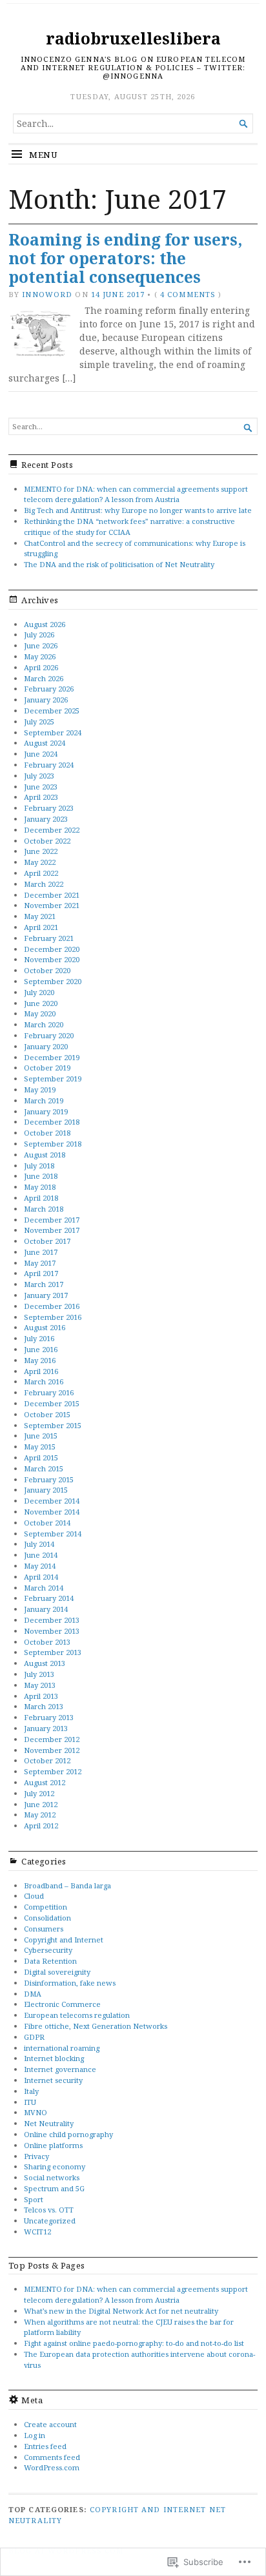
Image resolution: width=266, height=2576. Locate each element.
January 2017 (46, 1295)
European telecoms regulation (77, 2015)
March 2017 (44, 1284)
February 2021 (49, 938)
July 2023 (39, 776)
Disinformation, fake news (70, 1983)
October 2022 (47, 841)
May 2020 (40, 1013)
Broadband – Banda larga (67, 1885)
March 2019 (44, 1100)
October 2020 (47, 970)
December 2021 (52, 895)
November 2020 (52, 959)
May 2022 (40, 862)
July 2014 (39, 1544)
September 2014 (53, 1534)
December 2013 (52, 1620)
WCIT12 (37, 2232)
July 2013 (39, 1674)
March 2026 (44, 678)
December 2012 (52, 1739)
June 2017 (41, 1252)
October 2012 (47, 1760)
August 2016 (45, 1327)
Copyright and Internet (64, 1940)
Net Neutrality (49, 2123)
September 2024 (53, 732)
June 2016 (41, 1349)
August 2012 (45, 1782)
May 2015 (40, 1447)
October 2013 (47, 1642)
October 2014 (47, 1523)
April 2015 (41, 1457)
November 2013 (52, 1631)
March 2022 (44, 884)
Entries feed (45, 2446)
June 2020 (41, 1003)
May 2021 (40, 916)
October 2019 (47, 1068)
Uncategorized (50, 2221)
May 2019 (40, 1089)
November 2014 (52, 1512)
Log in (35, 2435)
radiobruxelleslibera (133, 38)
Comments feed (52, 2457)
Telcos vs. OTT (49, 2210)
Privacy (36, 2156)
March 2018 (44, 1209)
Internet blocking (54, 2058)
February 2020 (49, 1035)
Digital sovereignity (57, 1972)
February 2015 (49, 1479)
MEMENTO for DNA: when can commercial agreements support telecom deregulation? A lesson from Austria (136, 494)
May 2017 (40, 1263)
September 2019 (53, 1079)
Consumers (44, 1929)
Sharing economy (55, 2166)
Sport (34, 2199)
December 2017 (52, 1220)
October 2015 (47, 1414)
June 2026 (41, 645)
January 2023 (46, 819)
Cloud (34, 1896)
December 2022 (52, 830)
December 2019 (52, 1057)
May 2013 (40, 1685)
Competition (46, 1907)
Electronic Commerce (62, 2004)
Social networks (52, 2177)
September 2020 (53, 981)
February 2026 (49, 689)
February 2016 (49, 1392)
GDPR (34, 2037)
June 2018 (41, 1176)
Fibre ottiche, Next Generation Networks (96, 2026)
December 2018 (52, 1122)
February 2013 (49, 1717)
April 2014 (41, 1577)
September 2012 (53, 1771)
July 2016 (39, 1338)
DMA (33, 1994)
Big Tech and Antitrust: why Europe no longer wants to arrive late (138, 510)
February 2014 (49, 1598)
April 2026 (41, 667)
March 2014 (44, 1588)
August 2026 (45, 624)
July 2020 (39, 992)
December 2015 (52, 1403)
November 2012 (52, 1750)
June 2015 (41, 1436)
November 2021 (52, 905)
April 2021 (41, 927)
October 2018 (47, 1133)
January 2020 (46, 1046)
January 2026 (46, 700)
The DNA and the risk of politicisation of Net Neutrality (119, 564)
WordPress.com (52, 2467)
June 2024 (41, 754)
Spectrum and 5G (54, 2188)
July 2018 (39, 1166)
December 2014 (52, 1501)
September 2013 (53, 1652)
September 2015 (53, 1425)
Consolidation (47, 1918)
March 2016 (44, 1381)
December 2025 (52, 711)
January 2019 (46, 1111)
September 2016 (53, 1317)
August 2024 (45, 743)
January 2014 (46, 1609)
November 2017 (52, 1230)
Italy (31, 2091)
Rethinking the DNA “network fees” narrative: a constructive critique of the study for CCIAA (129, 527)
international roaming (62, 2048)
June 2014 (41, 1555)
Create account (50, 2424)
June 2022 (41, 851)
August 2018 (45, 1155)
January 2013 (46, 1728)
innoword (47, 294)
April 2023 (41, 797)
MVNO (36, 2112)
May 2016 (40, 1360)
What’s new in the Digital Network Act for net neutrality (121, 2311)
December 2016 (52, 1306)
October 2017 (47, 1241)
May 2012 (40, 1815)
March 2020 (44, 1024)
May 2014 (40, 1566)
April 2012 (41, 1825)
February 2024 (49, 765)
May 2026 (40, 656)
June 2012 (41, 1804)
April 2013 (41, 1696)
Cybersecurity (48, 1950)
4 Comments (188, 294)
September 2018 (53, 1144)
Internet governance (60, 2069)
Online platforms (53, 2145)
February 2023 (49, 808)
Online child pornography (68, 2134)
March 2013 (44, 1706)
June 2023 (41, 787)
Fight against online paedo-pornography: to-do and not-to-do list (134, 2343)
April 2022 (41, 873)
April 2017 (41, 1273)
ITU (30, 2102)
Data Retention (50, 1961)
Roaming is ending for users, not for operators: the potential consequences (126, 258)
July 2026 (39, 634)
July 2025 (39, 721)
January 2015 (46, 1490)
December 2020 (52, 949)
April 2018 (41, 1198)
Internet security (53, 2080)
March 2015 (44, 1468)
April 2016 (41, 1371)
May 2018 (40, 1187)
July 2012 (39, 1793)
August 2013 (45, 1663)
